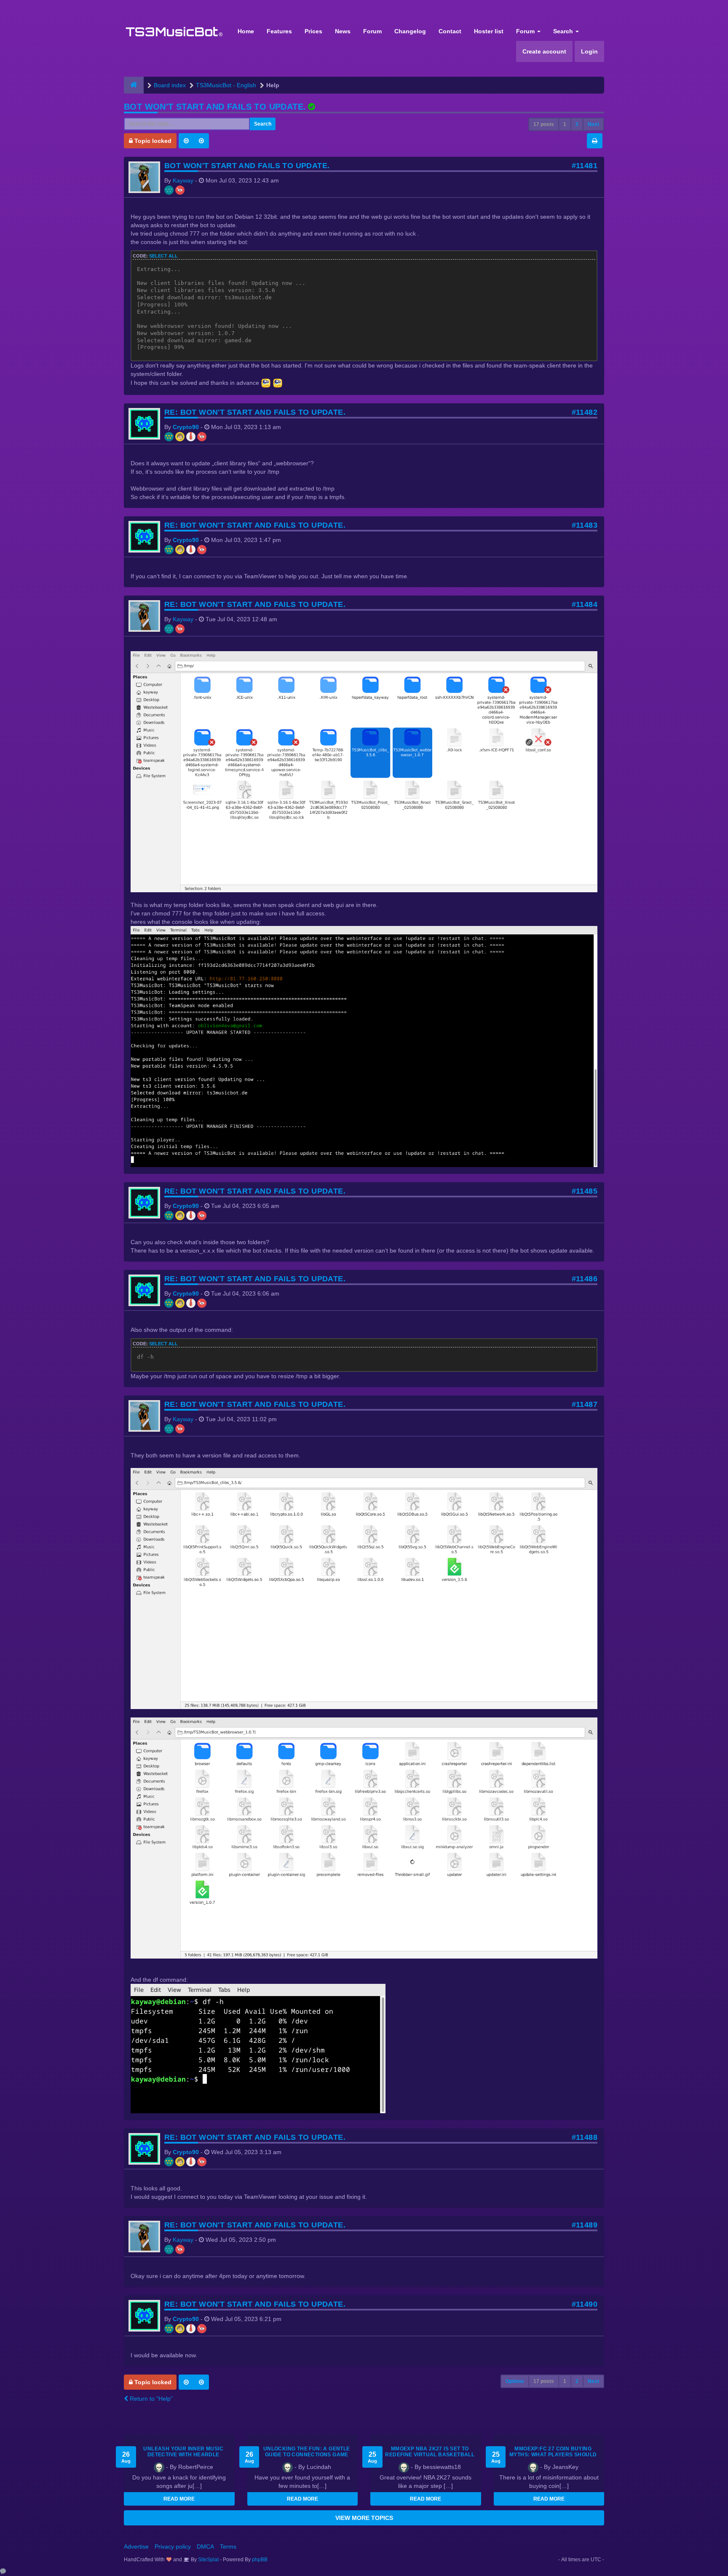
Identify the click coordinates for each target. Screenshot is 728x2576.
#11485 (585, 1191)
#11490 (585, 2304)
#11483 (585, 525)
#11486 (585, 1279)
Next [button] (593, 124)
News (343, 31)
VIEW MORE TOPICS (364, 2518)
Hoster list (489, 31)
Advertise (136, 2546)
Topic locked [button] (152, 141)
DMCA (205, 2546)
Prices (313, 31)
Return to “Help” (150, 2399)
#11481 (585, 166)
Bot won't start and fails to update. (215, 107)
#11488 (585, 2137)
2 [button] (577, 124)
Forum (372, 31)
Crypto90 (186, 427)
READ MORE (179, 2499)
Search (564, 31)
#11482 (585, 412)
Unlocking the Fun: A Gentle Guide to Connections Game (307, 2452)
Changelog (410, 31)
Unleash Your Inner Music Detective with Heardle (183, 2452)
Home (246, 31)
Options (515, 2381)
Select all (163, 256)
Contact (450, 31)
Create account (544, 51)
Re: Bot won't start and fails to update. (255, 412)
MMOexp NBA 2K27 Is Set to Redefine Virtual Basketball (430, 2452)
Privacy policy (173, 2546)
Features (279, 31)
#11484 (585, 604)
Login (589, 51)
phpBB (260, 2560)
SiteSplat (208, 2560)
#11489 (585, 2225)
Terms (228, 2546)
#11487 (585, 1404)
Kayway (183, 180)
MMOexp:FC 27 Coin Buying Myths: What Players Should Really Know (553, 2455)
